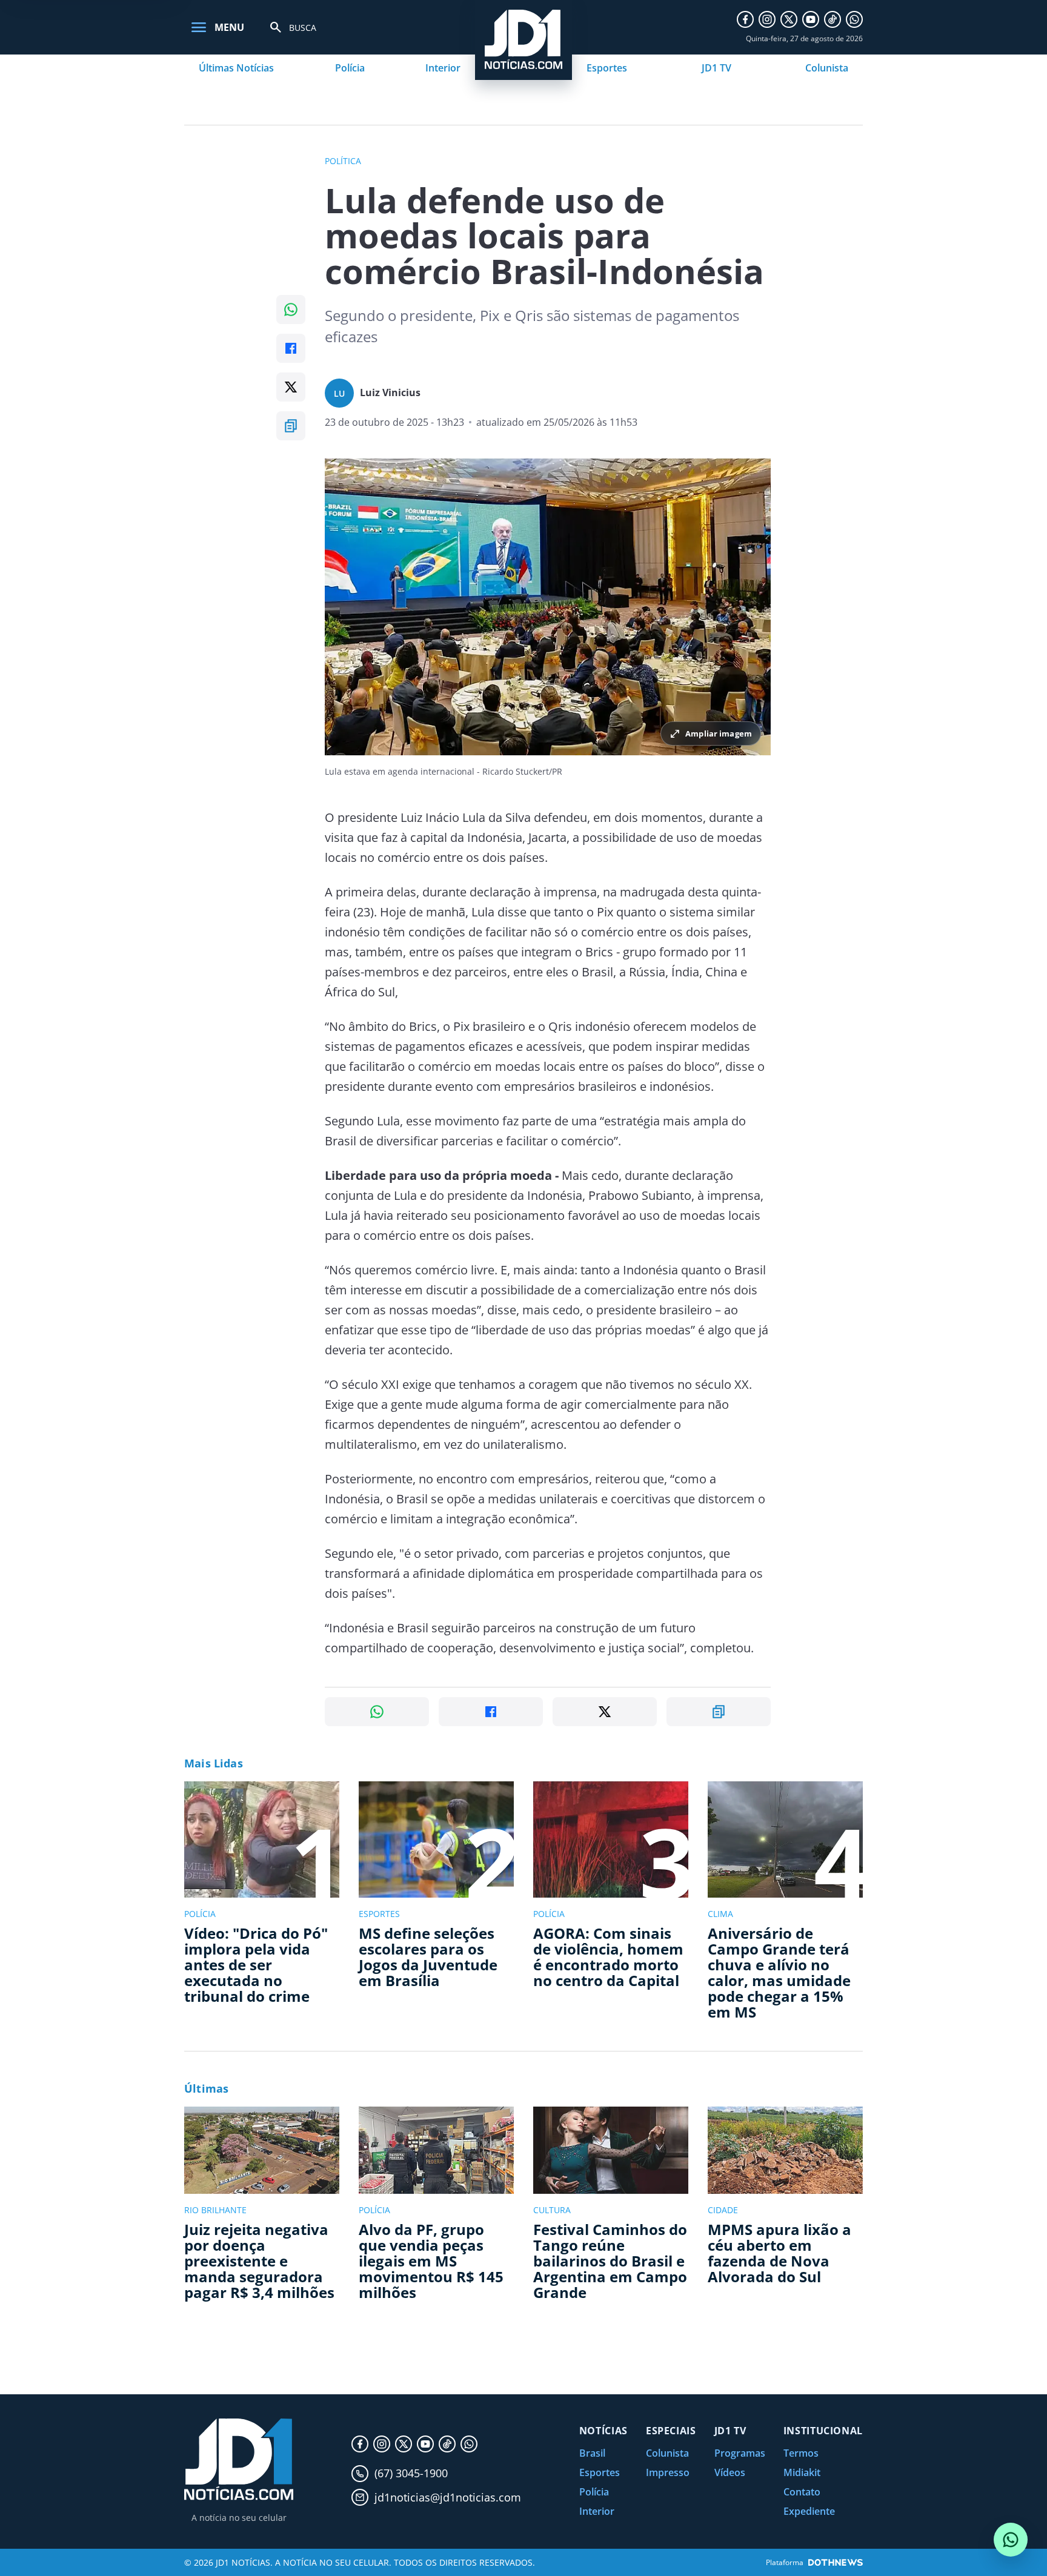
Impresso (668, 2472)
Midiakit (802, 2472)
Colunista (827, 68)
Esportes (607, 68)
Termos (801, 2453)
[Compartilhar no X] (291, 387)
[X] (789, 19)
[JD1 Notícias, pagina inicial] (239, 2459)
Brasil (592, 2453)
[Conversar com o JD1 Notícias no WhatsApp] (1011, 2540)
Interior (443, 68)
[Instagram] (767, 19)
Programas (740, 2453)
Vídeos (730, 2472)
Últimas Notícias (236, 68)
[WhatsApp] (854, 19)
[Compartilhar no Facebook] (291, 348)
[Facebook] (745, 19)
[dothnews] (836, 2562)
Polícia (350, 68)
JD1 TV (716, 68)
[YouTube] (811, 19)
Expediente (809, 2511)
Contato (802, 2492)
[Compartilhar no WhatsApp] (291, 310)
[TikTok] (833, 19)
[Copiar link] (291, 426)
